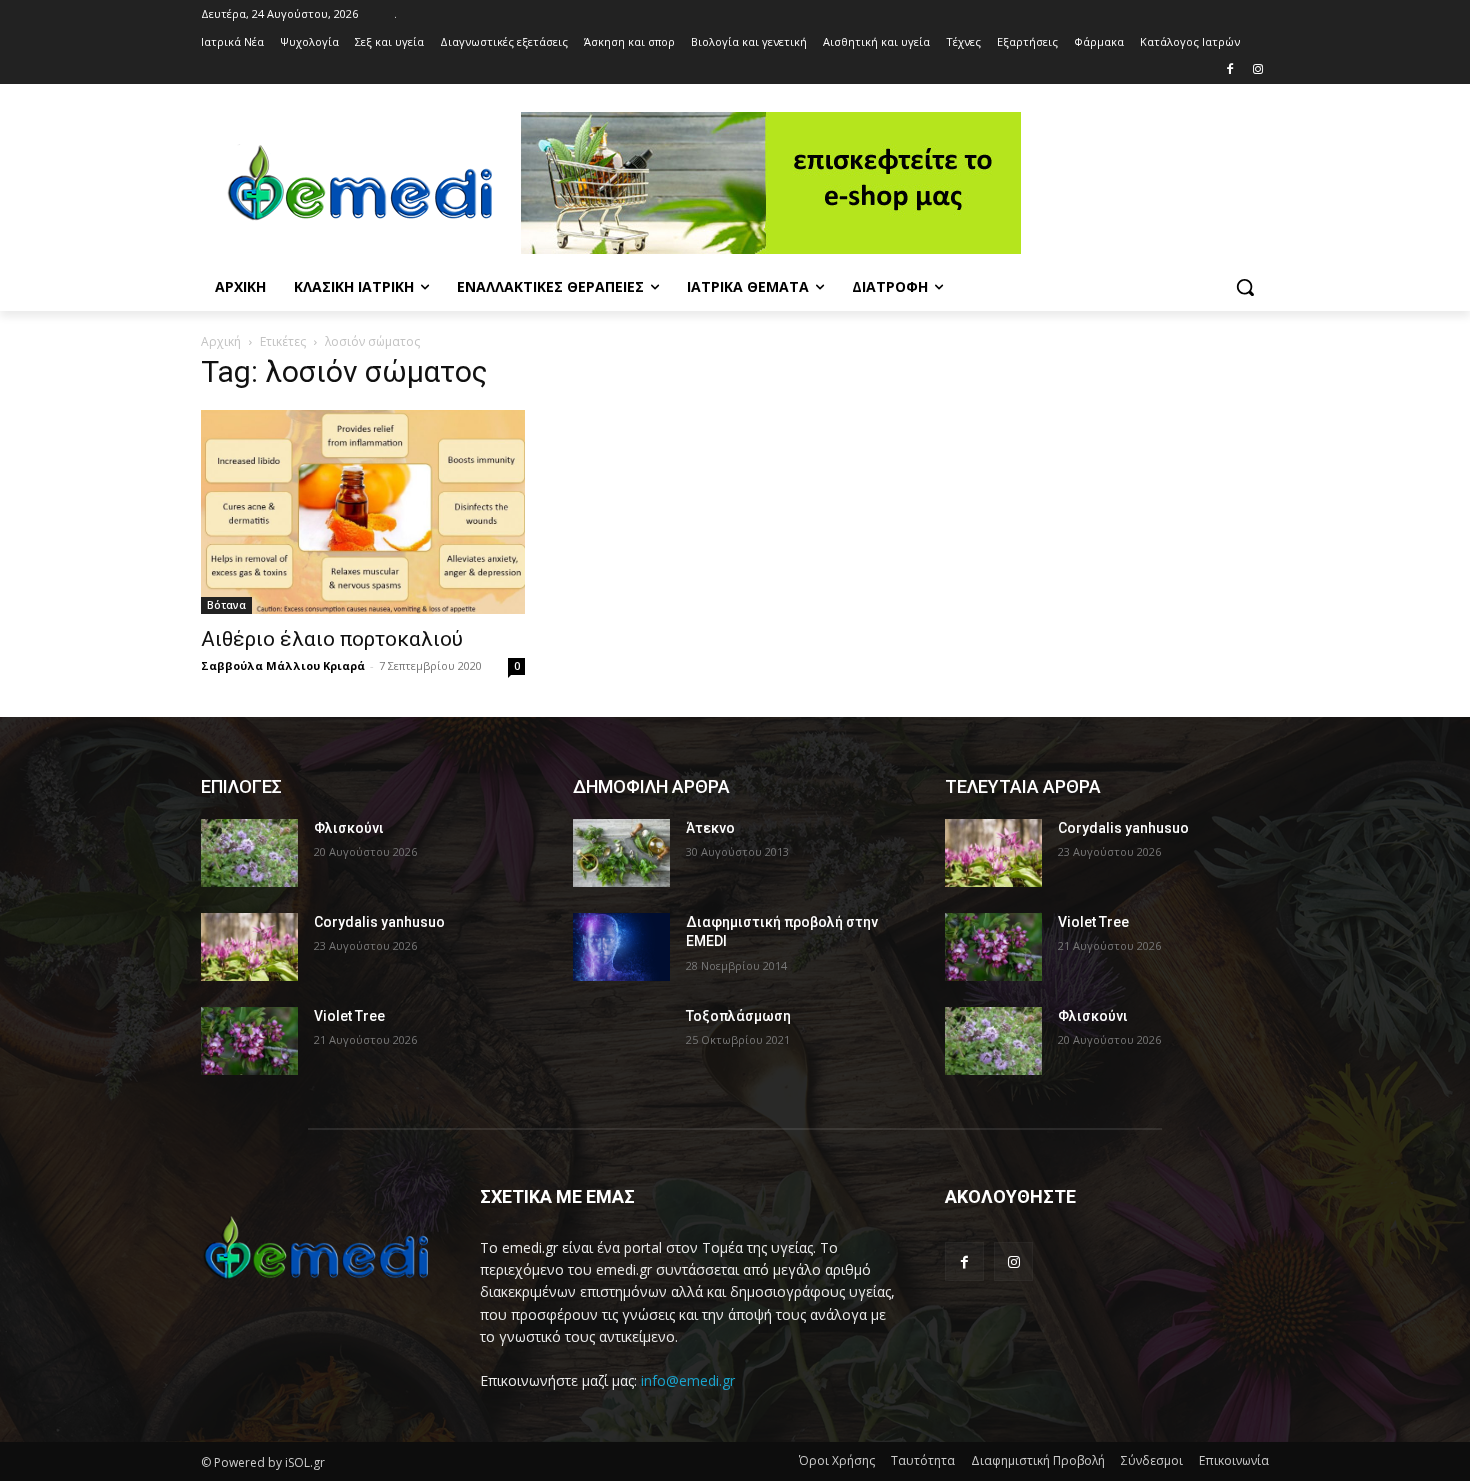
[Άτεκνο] (621, 853)
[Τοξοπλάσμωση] (621, 1041)
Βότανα (226, 605)
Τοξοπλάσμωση (738, 1016)
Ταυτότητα (923, 1460)
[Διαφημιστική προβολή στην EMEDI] (621, 947)
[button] (1245, 287)
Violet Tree (349, 1016)
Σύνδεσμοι (1152, 1460)
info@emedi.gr (688, 1380)
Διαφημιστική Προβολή (1038, 1460)
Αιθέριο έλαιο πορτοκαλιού (332, 639)
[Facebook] (1229, 70)
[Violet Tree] (249, 1041)
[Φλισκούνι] (249, 853)
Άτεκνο (710, 828)
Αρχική (221, 341)
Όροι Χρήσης (837, 1460)
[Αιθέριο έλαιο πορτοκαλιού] (363, 512)
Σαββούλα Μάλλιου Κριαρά (283, 665)
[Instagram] (1257, 70)
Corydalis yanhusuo (379, 922)
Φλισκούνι (349, 828)
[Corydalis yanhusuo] (249, 947)
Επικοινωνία (1234, 1460)
